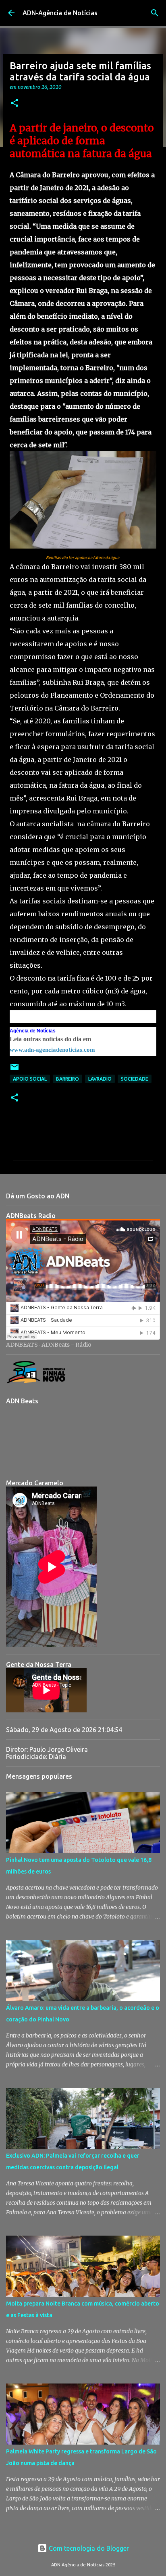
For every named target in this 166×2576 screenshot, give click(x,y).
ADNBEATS (22, 1345)
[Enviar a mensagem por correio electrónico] (15, 1070)
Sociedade (135, 1079)
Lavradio (100, 1079)
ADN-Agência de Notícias (60, 13)
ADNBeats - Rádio (66, 1345)
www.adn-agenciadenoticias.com (52, 1050)
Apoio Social (30, 1079)
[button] (15, 103)
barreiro (67, 1079)
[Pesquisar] (155, 13)
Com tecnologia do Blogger (88, 2548)
